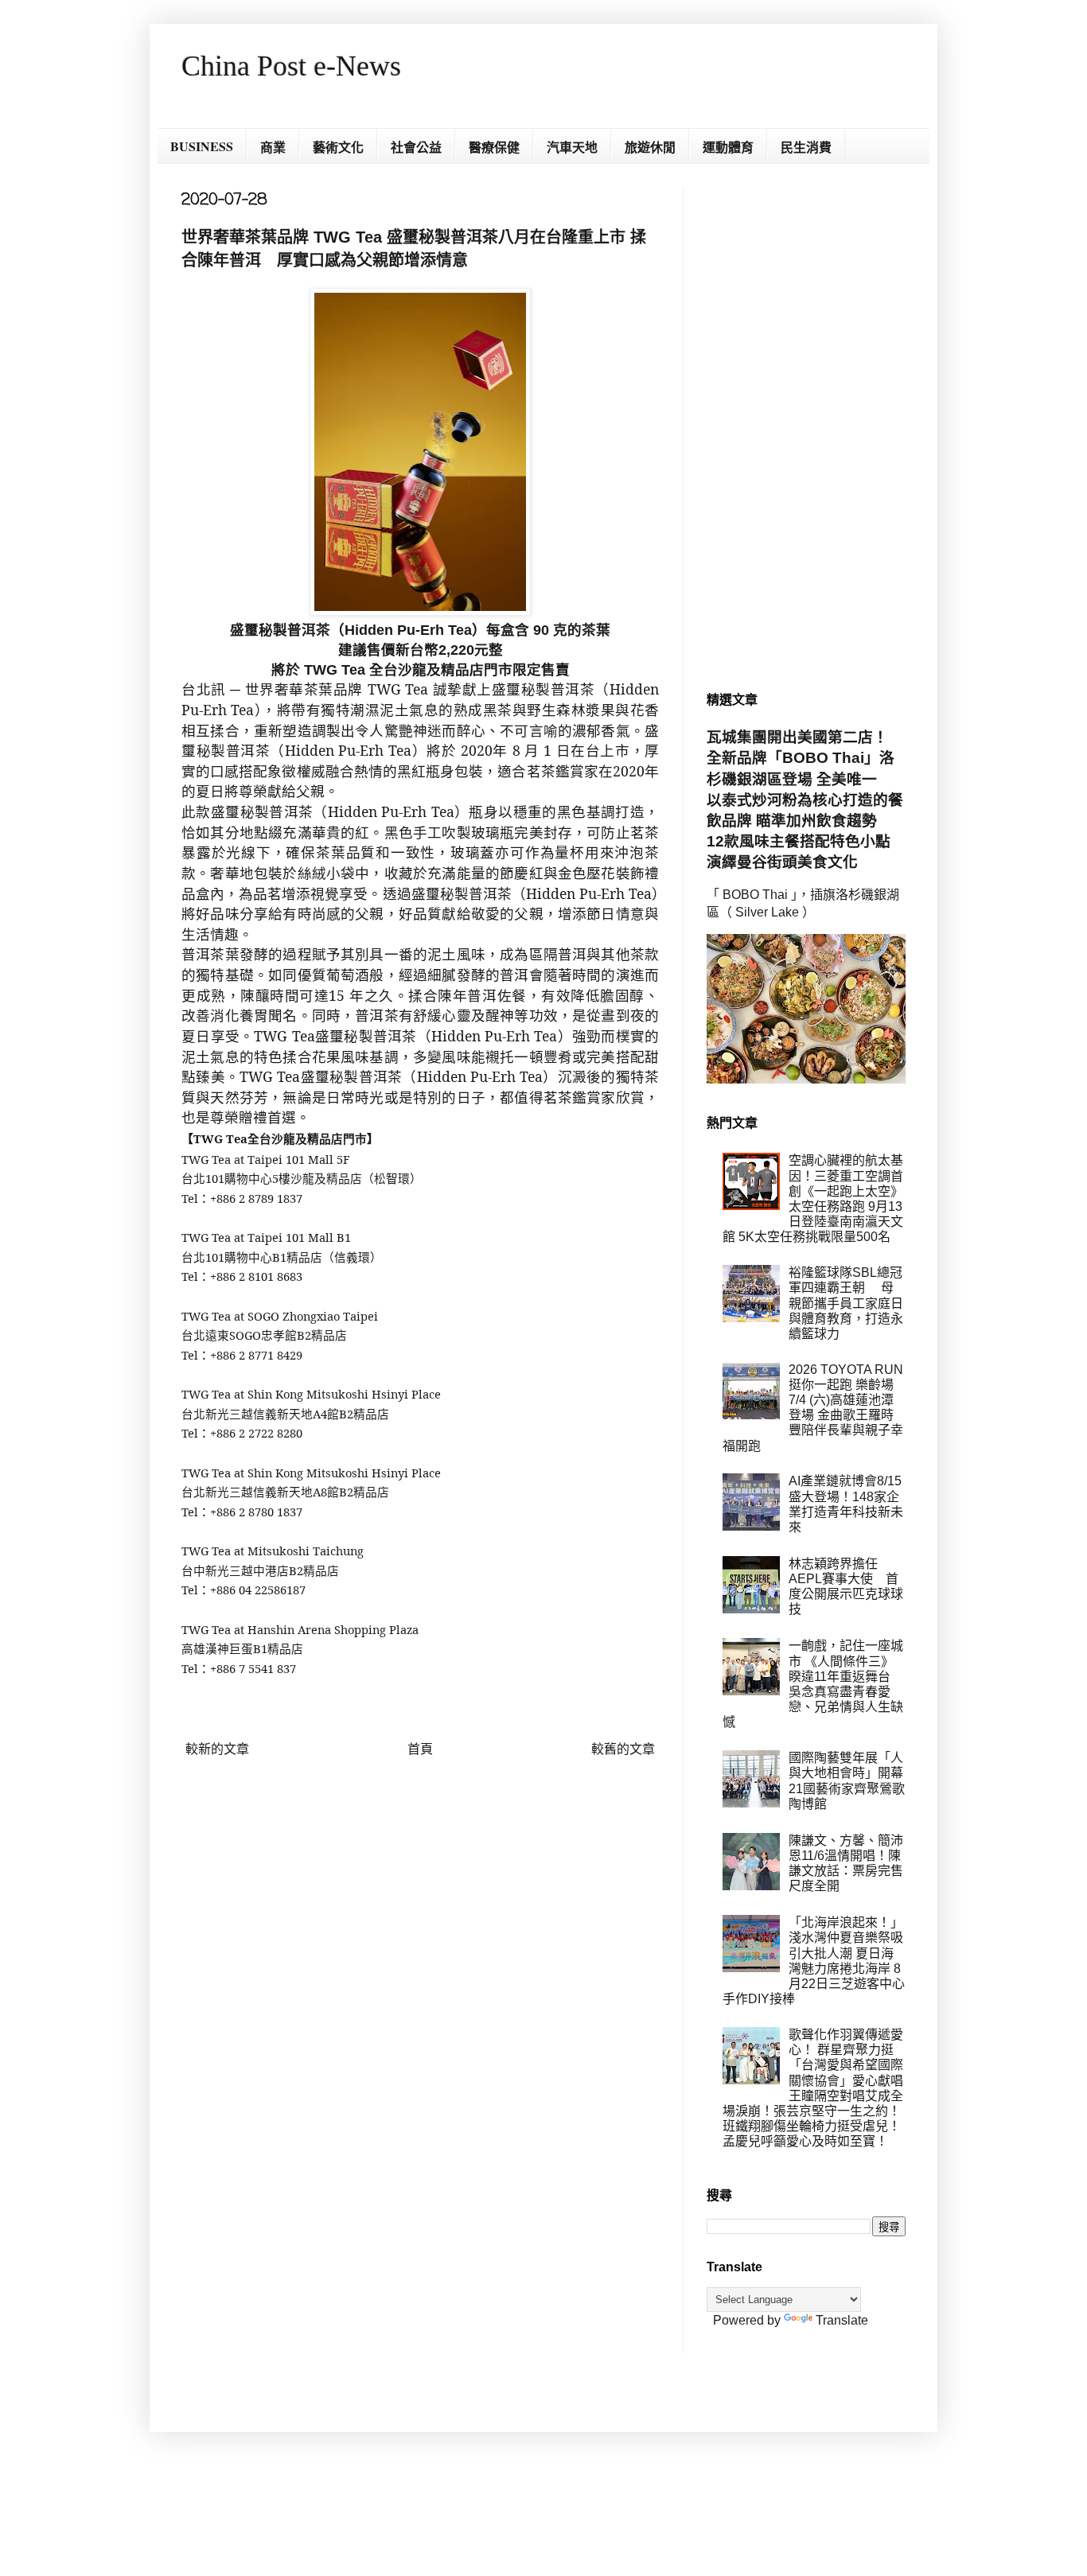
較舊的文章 (623, 1749)
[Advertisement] (806, 426)
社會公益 (416, 147)
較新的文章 (217, 1749)
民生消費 (806, 147)
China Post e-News (291, 66)
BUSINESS (202, 146)
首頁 (420, 1749)
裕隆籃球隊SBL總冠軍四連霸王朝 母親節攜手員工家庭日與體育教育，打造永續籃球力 (846, 1303)
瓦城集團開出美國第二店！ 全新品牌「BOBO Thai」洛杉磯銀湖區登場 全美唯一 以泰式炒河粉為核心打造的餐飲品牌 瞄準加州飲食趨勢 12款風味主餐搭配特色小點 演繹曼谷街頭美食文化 (806, 800)
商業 (273, 147)
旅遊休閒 (650, 147)
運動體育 (728, 147)
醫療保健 (494, 147)
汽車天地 (572, 147)
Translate (842, 2320)
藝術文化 (338, 147)
